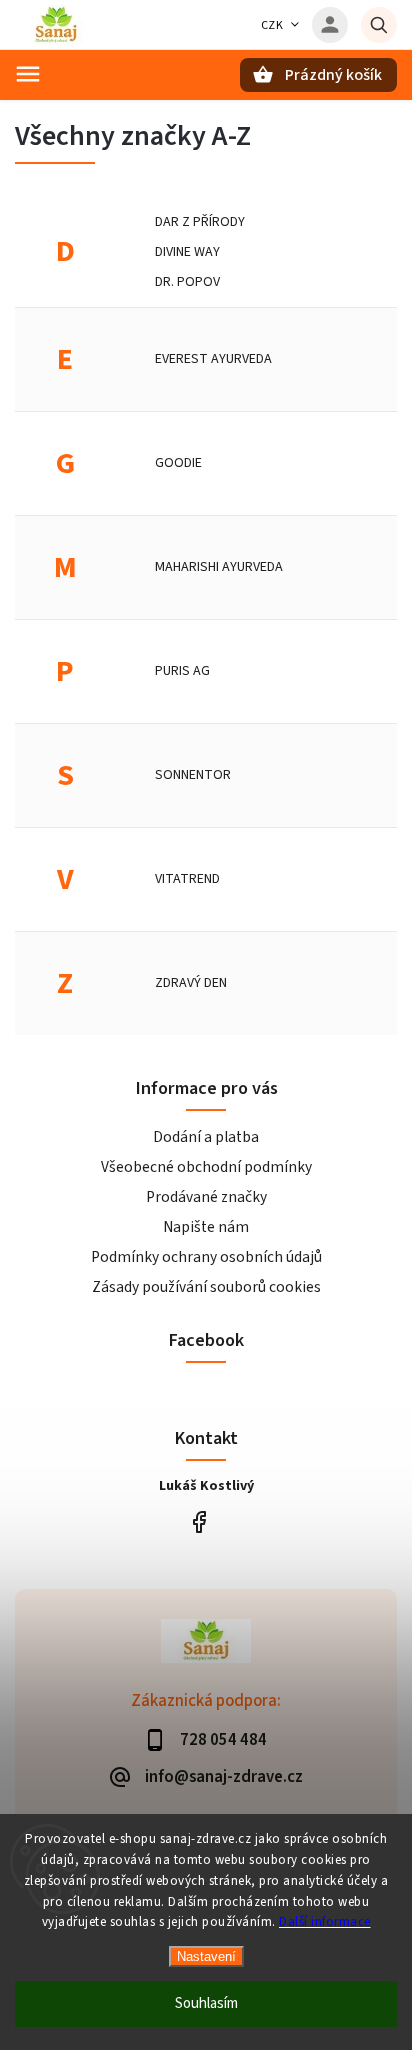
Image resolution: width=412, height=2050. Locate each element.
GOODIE (178, 463)
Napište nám (206, 1227)
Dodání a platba (206, 1137)
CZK (272, 25)
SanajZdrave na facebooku (198, 1522)
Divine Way (187, 252)
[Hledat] (379, 25)
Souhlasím (206, 2003)
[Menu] (28, 74)
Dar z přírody (200, 222)
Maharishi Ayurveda (219, 567)
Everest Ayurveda (213, 359)
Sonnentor (193, 775)
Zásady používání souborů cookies (206, 1287)
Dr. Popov (187, 282)
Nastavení (206, 1956)
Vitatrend (187, 879)
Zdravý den (191, 983)
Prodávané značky (206, 1197)
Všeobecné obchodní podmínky (206, 1167)
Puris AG (182, 671)
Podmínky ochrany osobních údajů (206, 1257)
